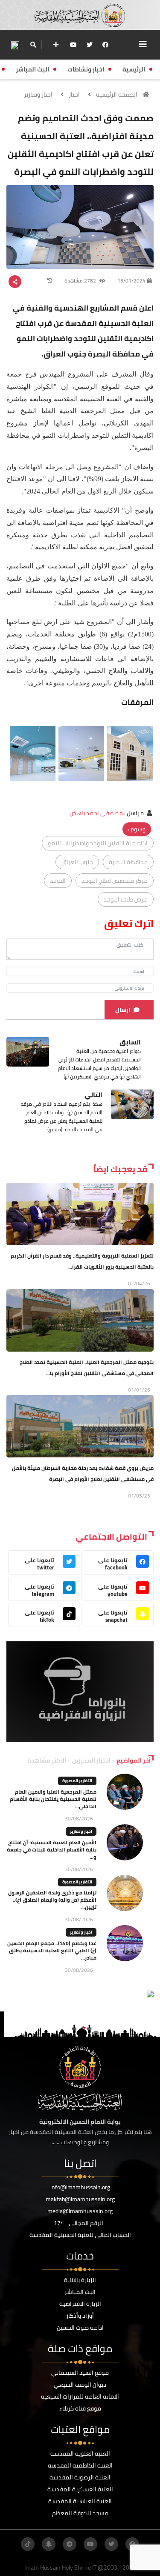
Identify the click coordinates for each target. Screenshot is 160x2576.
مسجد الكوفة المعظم (80, 2513)
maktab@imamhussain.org (80, 2199)
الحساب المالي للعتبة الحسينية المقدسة (80, 2235)
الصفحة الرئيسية (117, 94)
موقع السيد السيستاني (80, 2373)
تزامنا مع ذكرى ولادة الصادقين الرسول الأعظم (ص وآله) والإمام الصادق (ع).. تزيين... (52, 1900)
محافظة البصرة (128, 862)
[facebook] (105, 45)
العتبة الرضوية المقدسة (80, 2477)
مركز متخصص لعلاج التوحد (115, 881)
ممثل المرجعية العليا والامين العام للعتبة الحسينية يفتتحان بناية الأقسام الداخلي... (53, 1799)
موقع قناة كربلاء (80, 2408)
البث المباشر (80, 2292)
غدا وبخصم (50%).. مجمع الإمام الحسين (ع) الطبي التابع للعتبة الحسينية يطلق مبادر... (52, 1950)
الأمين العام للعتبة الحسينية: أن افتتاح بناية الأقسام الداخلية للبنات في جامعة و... (52, 1850)
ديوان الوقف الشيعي (80, 2385)
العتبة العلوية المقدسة (80, 2453)
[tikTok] (28, 2544)
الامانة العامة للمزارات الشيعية (80, 2396)
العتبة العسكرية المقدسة (80, 2489)
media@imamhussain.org (80, 2211)
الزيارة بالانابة (80, 2280)
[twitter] (90, 45)
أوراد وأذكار (80, 2316)
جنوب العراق (77, 862)
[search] (33, 45)
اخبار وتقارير (38, 94)
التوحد (58, 881)
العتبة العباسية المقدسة (80, 2501)
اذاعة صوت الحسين (80, 2328)
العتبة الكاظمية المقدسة (80, 2465)
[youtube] (73, 45)
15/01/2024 (131, 281)
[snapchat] (49, 2544)
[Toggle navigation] (143, 44)
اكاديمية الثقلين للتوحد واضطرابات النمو (98, 843)
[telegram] (70, 2544)
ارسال (123, 1010)
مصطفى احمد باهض (96, 813)
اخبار (74, 94)
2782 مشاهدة (81, 281)
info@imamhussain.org (80, 2187)
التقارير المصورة (77, 1781)
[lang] (15, 45)
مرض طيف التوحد (126, 899)
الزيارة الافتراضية (80, 2304)
